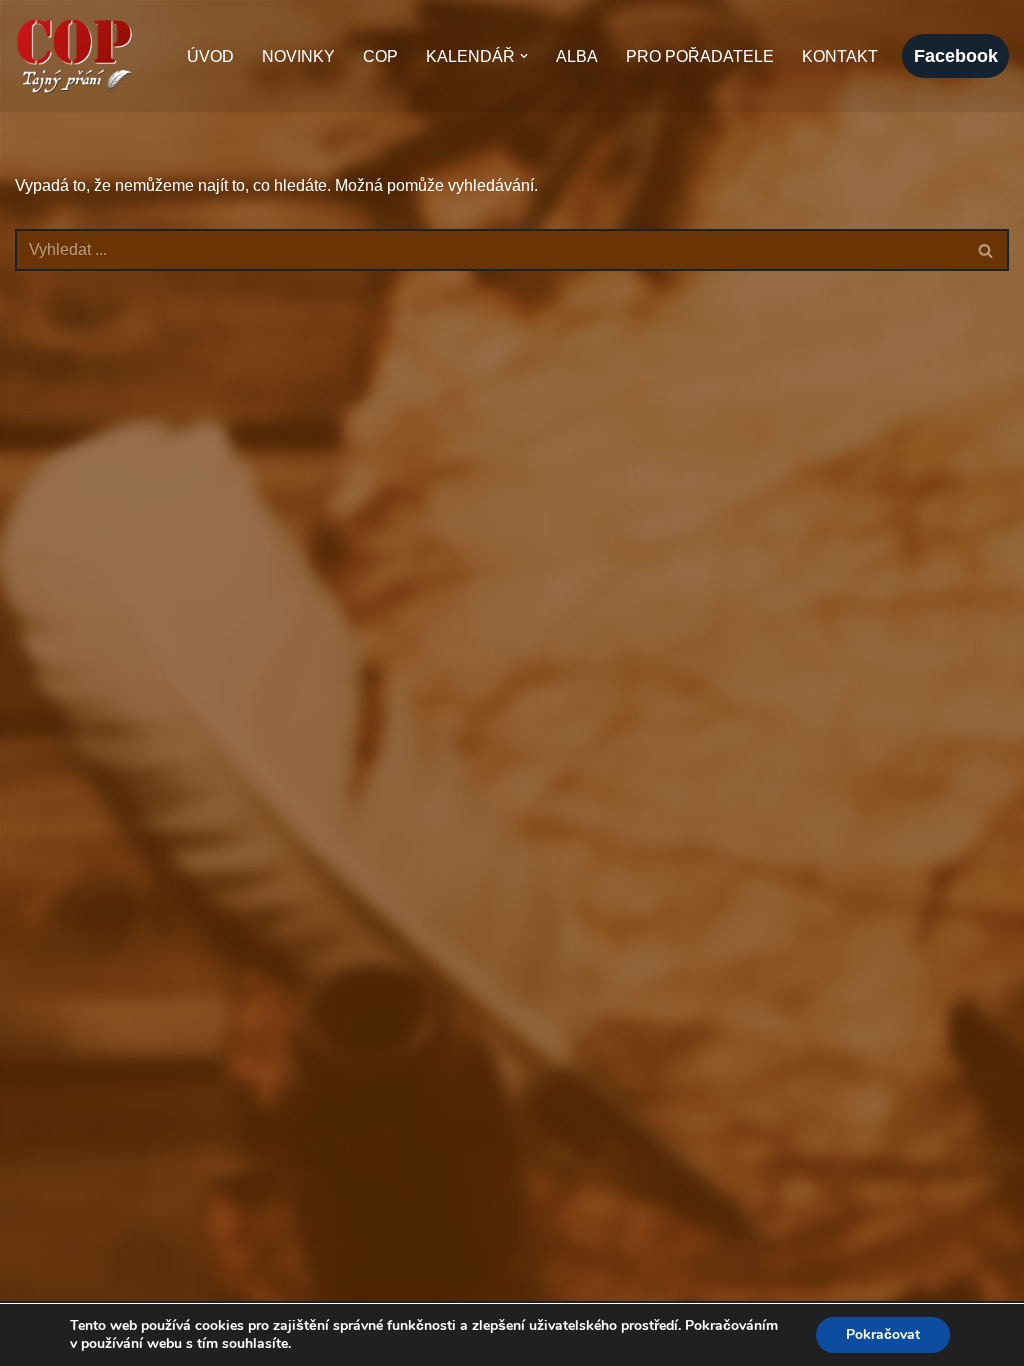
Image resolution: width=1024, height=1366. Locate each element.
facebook (956, 56)
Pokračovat (883, 1334)
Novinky (298, 56)
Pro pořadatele (700, 56)
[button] (524, 56)
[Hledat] (986, 250)
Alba (577, 56)
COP (380, 56)
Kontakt (840, 56)
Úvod (210, 56)
